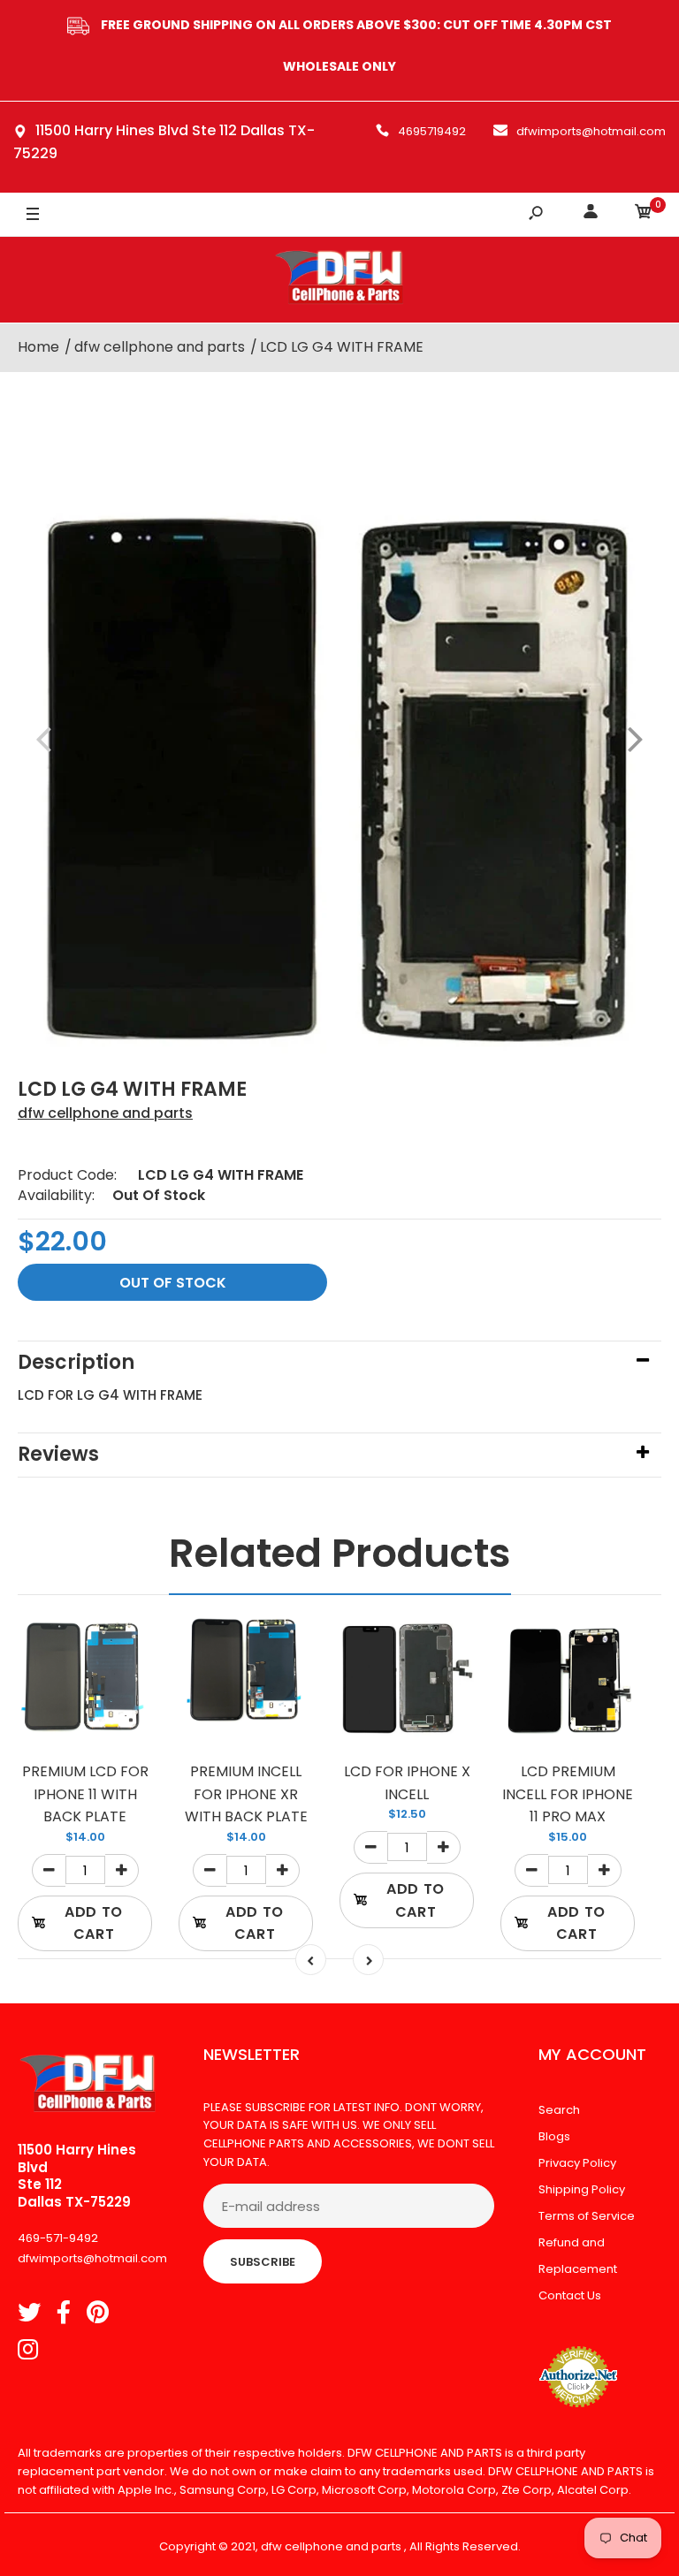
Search (559, 2110)
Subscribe (263, 2262)
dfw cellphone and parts (105, 1113)
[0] (644, 214)
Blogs (554, 2136)
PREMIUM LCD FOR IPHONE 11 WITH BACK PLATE (85, 1794)
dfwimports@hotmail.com (591, 131)
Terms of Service (587, 2216)
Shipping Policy (582, 2189)
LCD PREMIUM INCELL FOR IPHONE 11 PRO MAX (568, 1794)
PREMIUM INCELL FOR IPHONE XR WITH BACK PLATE (246, 1794)
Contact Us (570, 2295)
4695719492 (432, 131)
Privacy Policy (577, 2163)
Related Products (340, 1553)
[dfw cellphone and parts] (339, 280)
